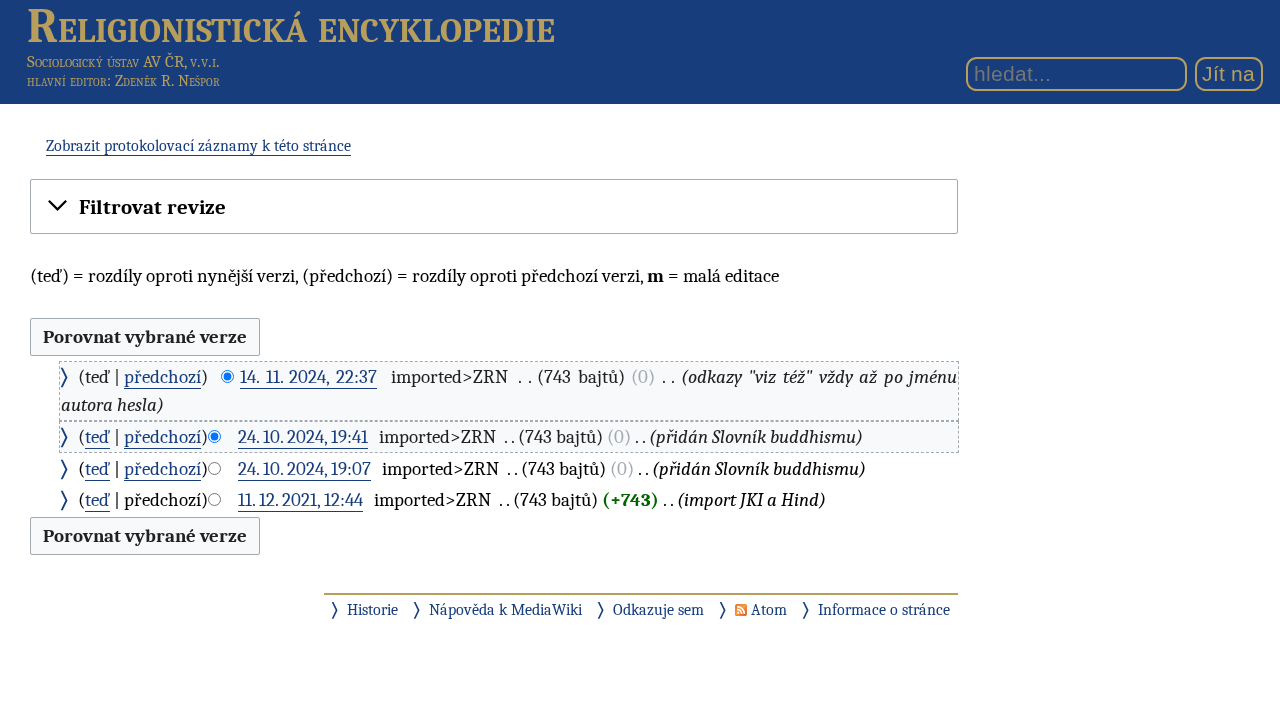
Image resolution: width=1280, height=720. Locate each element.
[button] (494, 208)
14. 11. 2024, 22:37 (308, 377)
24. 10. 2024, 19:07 (304, 469)
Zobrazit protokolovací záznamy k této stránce (198, 146)
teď (97, 437)
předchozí (162, 377)
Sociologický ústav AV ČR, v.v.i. (123, 61)
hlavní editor (67, 81)
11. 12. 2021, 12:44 (300, 500)
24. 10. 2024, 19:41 (303, 437)
